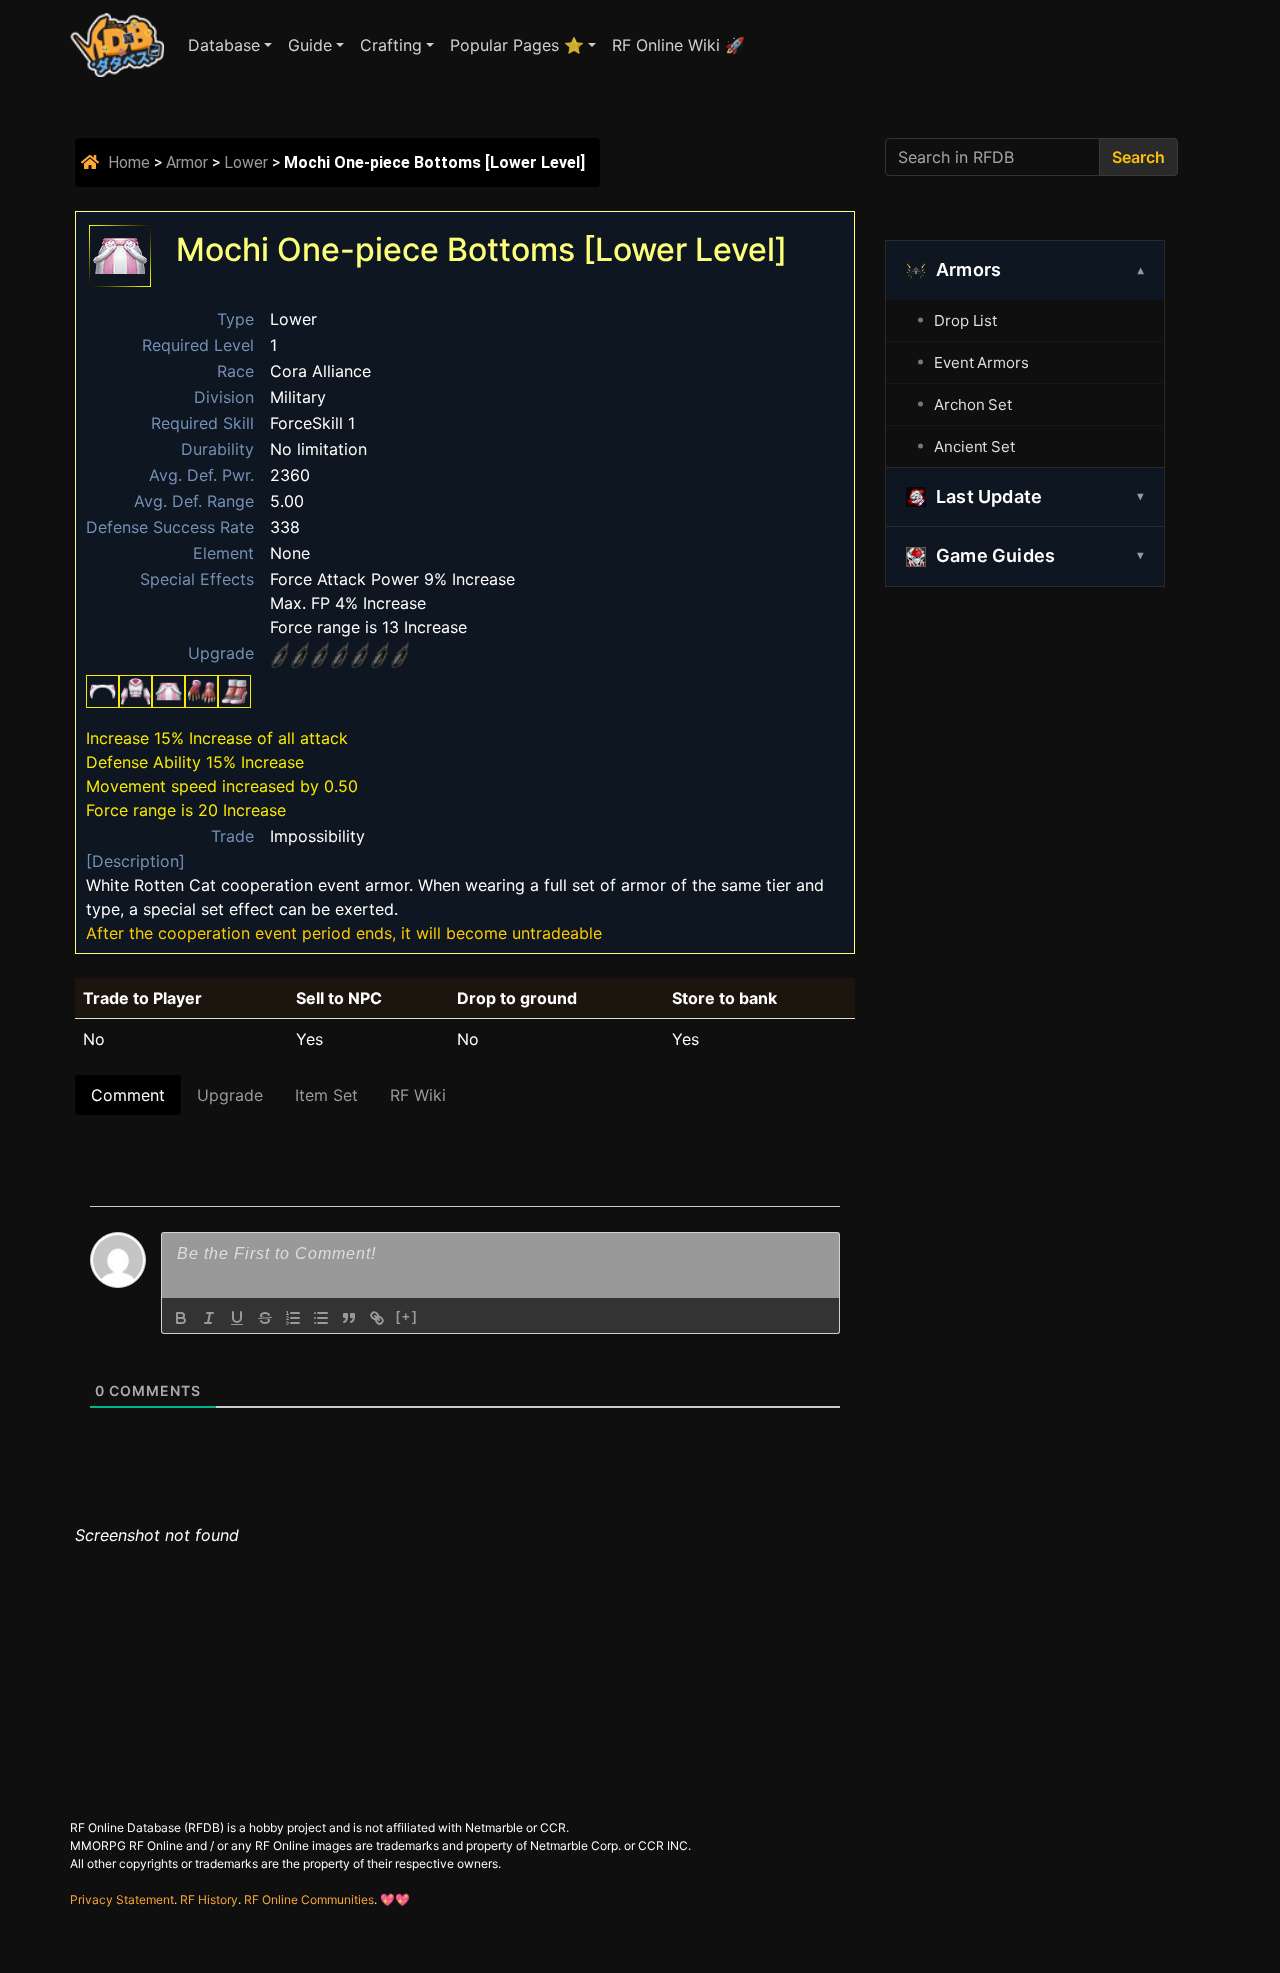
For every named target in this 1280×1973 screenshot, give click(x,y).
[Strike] (265, 1318)
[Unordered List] (321, 1318)
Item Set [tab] (326, 1095)
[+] (407, 1316)
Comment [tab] (128, 1095)
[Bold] (181, 1318)
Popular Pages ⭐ (517, 45)
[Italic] (209, 1318)
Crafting (391, 45)
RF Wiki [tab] (418, 1095)
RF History (209, 1899)
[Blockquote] (349, 1318)
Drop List (965, 320)
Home (129, 162)
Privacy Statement (122, 1899)
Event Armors (981, 362)
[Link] (377, 1318)
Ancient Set (974, 446)
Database (224, 45)
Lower (246, 162)
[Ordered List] (293, 1318)
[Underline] (237, 1318)
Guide (310, 45)
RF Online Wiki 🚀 (678, 45)
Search (1138, 157)
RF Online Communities (309, 1899)
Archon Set (973, 404)
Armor (187, 162)
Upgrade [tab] (230, 1095)
